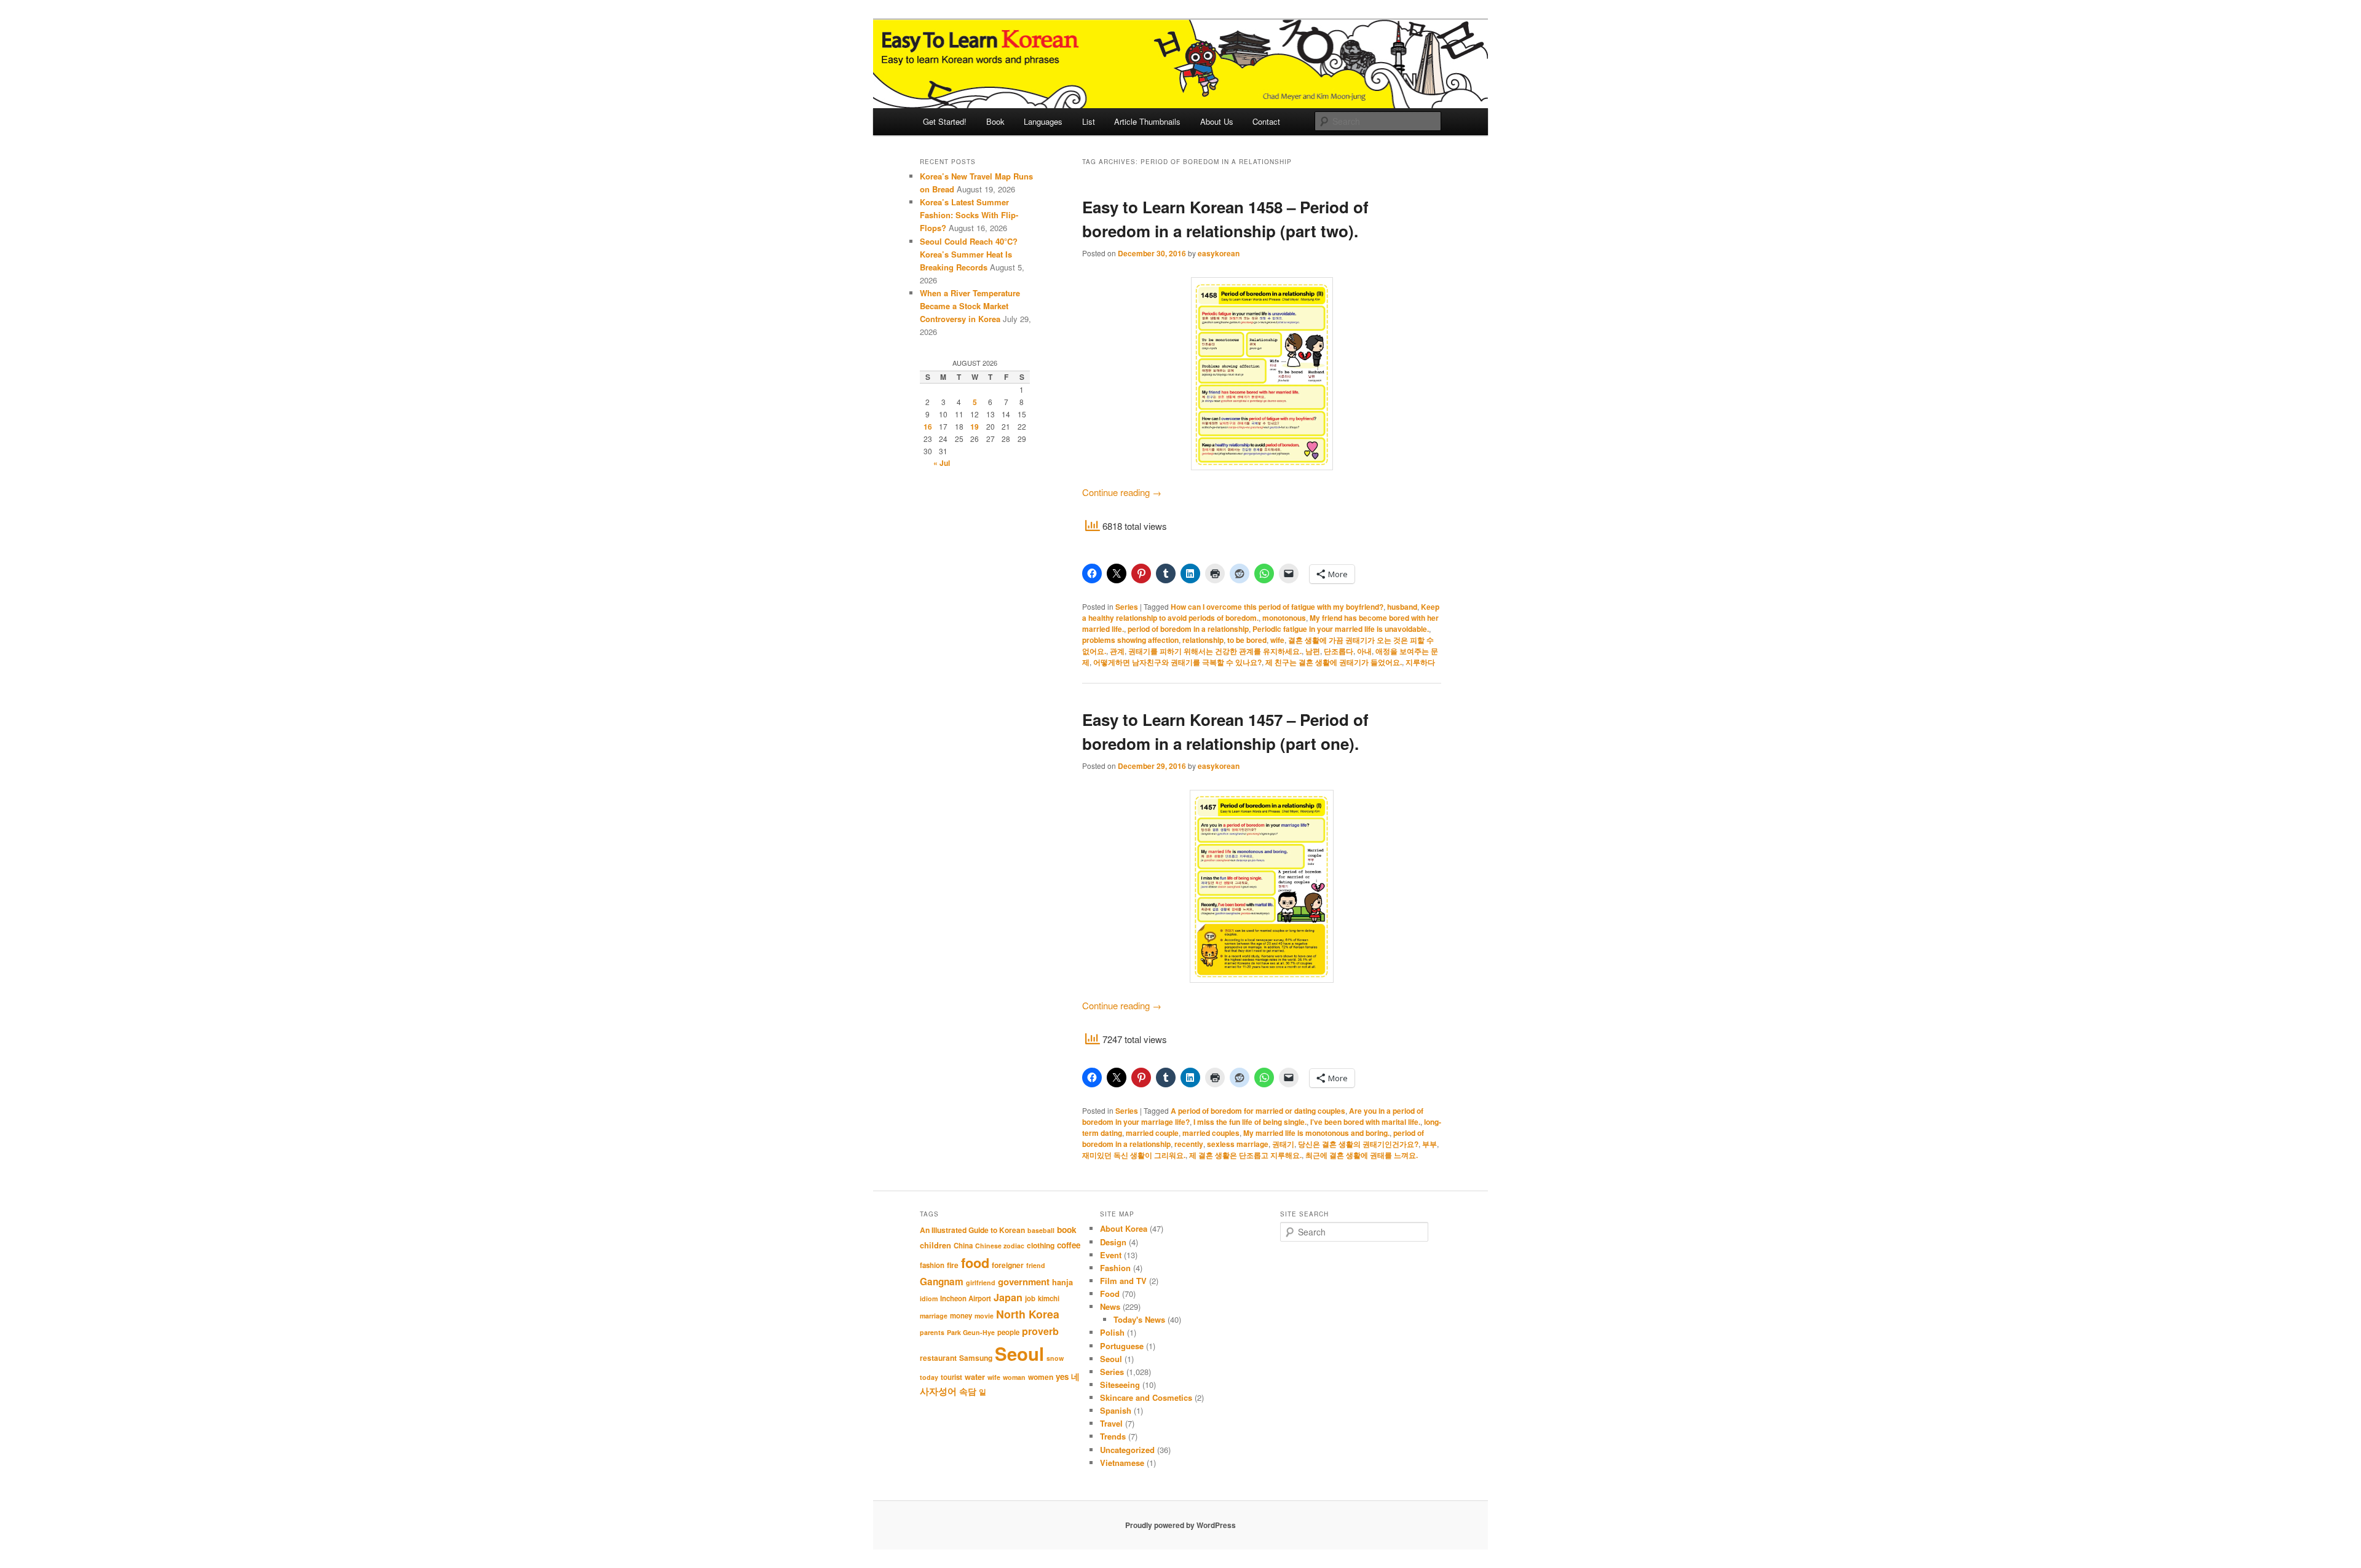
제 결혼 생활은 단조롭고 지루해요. (1245, 1155)
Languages (1043, 121)
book (1067, 1229)
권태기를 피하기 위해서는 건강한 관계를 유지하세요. (1215, 651)
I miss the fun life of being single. (1250, 1122)
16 (928, 427)
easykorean (1219, 253)
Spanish (1116, 1410)
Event (1111, 1255)
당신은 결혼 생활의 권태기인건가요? (1358, 1144)
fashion (932, 1265)
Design (1113, 1242)
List (1089, 121)
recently (1189, 1144)
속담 (968, 1391)
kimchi (1049, 1298)
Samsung (976, 1358)
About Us (1217, 121)
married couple (1152, 1133)
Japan (1008, 1297)
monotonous (1284, 618)
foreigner (1008, 1265)
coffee (1069, 1245)
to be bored (1247, 640)
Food (1110, 1294)
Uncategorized (1127, 1450)
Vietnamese (1122, 1463)
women (1041, 1377)
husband (1402, 607)
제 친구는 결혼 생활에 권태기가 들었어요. (1334, 662)
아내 (1364, 651)
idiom (929, 1298)
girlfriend (981, 1282)
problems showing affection (1130, 640)
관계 (1117, 651)
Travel (1111, 1423)
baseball (1041, 1230)
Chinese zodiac (1000, 1246)
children (935, 1245)
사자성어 (938, 1391)
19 (975, 427)
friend (1036, 1265)
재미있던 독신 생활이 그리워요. (1134, 1155)
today (929, 1377)
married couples (1211, 1133)
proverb (1040, 1331)
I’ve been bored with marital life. (1365, 1122)
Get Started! (945, 121)
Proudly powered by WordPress (1180, 1525)
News (1110, 1306)
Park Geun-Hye (971, 1332)
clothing (1041, 1245)
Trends (1113, 1436)
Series (1127, 607)
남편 (1313, 651)
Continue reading (1122, 492)
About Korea (1124, 1228)
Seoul (1019, 1353)
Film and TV (1123, 1281)
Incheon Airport (966, 1298)
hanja (1062, 1282)
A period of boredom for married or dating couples (1258, 1111)
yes (1062, 1377)
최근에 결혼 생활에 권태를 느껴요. (1362, 1155)
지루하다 (1420, 662)
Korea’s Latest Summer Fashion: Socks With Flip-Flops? (969, 215)
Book (995, 121)
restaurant (938, 1358)
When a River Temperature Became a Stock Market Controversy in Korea (970, 306)
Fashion (1115, 1268)
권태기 (1283, 1144)
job (1030, 1298)
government (1024, 1282)
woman (1014, 1377)
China (963, 1246)
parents (932, 1332)
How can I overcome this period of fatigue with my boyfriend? (1277, 607)
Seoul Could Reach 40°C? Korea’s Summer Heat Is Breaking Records (969, 254)
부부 (1430, 1144)
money (961, 1316)
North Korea (1028, 1314)
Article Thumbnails (1147, 121)
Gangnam (942, 1282)
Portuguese (1122, 1346)
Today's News (1139, 1319)
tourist (951, 1377)
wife (1277, 640)
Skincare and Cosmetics (1146, 1397)
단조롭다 (1339, 651)
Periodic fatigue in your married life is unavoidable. (1341, 629)
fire (953, 1265)
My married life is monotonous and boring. (1316, 1133)
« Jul (942, 463)
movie (984, 1316)
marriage (934, 1316)
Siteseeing (1120, 1385)
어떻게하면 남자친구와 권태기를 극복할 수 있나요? (1177, 662)
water (975, 1377)
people (1008, 1332)
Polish (1112, 1332)
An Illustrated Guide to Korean (972, 1230)
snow (1055, 1358)
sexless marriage (1238, 1144)
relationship (1203, 640)
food (975, 1263)
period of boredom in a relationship (1188, 629)
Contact (1266, 121)
